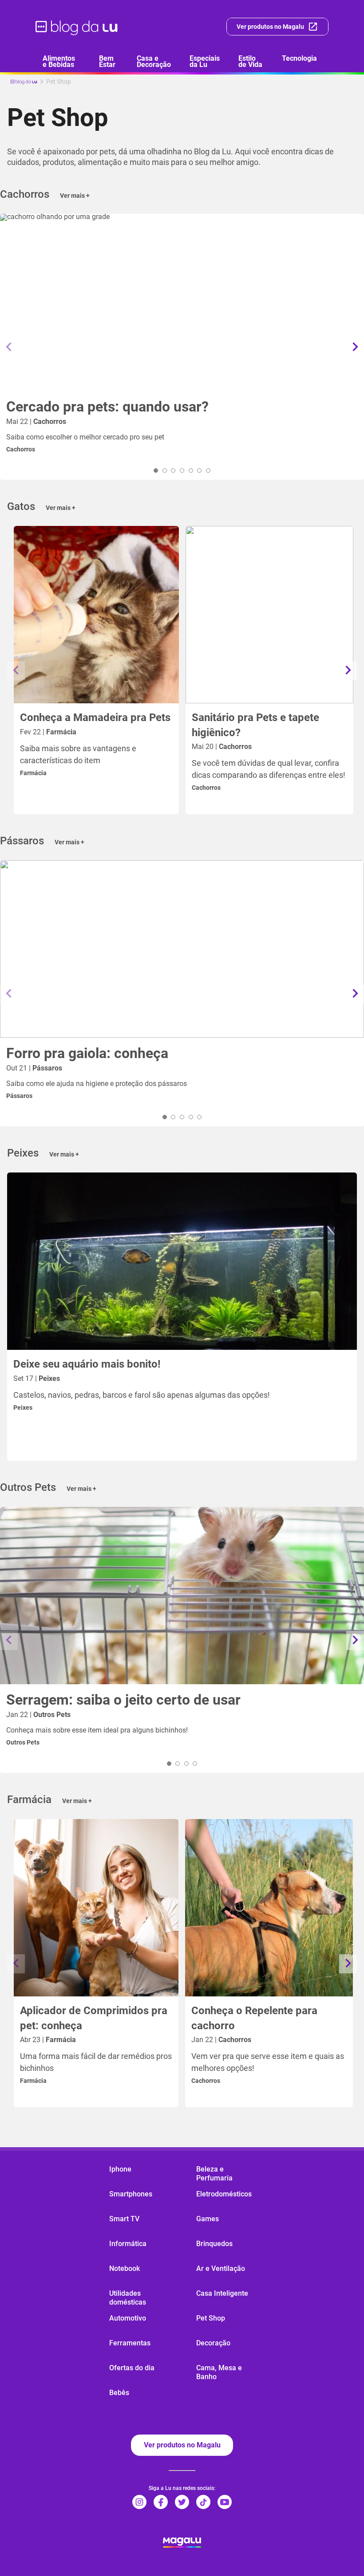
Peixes (23, 1408)
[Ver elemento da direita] (355, 347)
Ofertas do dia (132, 2368)
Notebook (125, 2268)
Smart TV (124, 2219)
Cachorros (21, 449)
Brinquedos (214, 2244)
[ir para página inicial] (77, 27)
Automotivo (128, 2318)
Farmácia (33, 773)
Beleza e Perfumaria (214, 2174)
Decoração (213, 2343)
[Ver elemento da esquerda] (9, 347)
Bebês (119, 2393)
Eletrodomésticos (224, 2194)
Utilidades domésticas (128, 2298)
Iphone (120, 2169)
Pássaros (19, 1096)
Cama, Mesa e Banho (219, 2372)
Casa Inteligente (222, 2293)
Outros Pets (23, 1742)
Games (208, 2219)
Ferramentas (130, 2343)
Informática (128, 2244)
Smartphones (131, 2194)
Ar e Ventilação (221, 2268)
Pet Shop (211, 2318)
